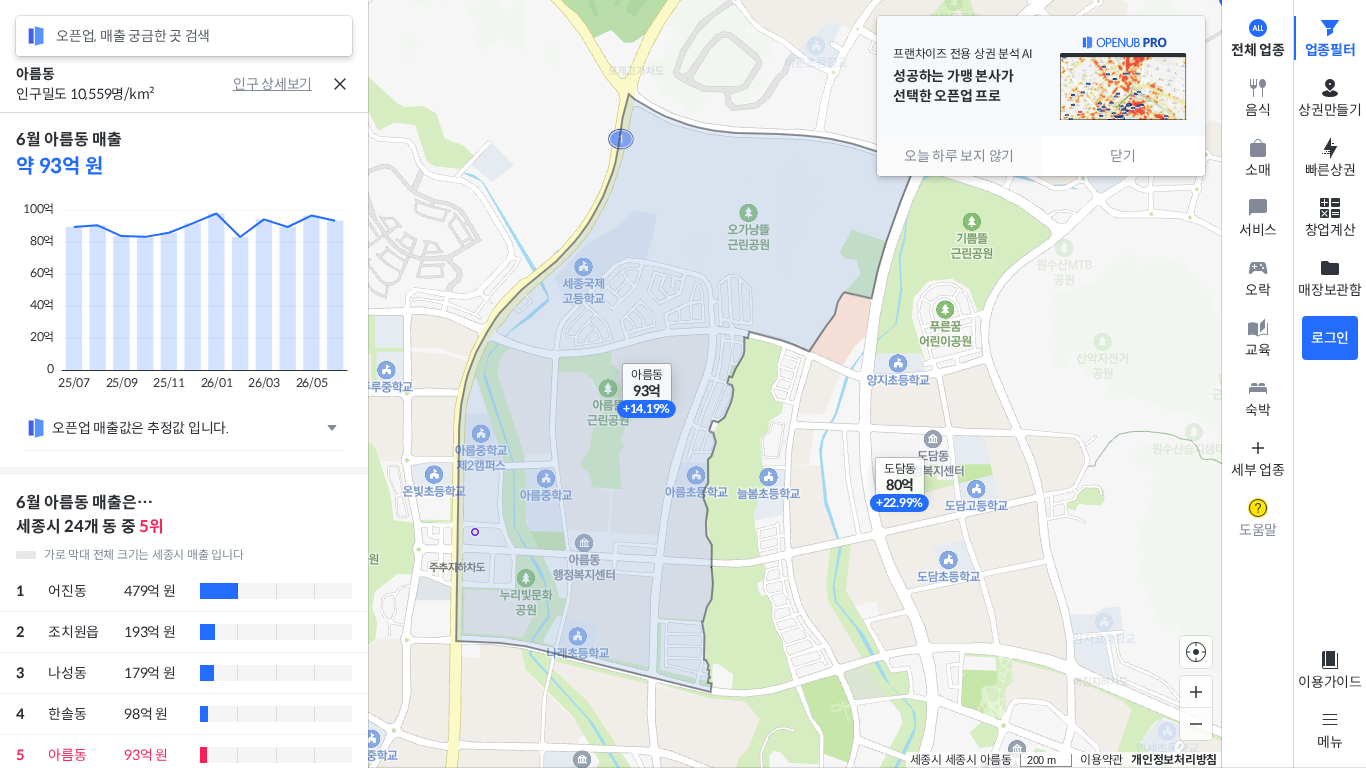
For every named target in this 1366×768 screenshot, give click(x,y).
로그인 (1330, 338)
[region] (184, 440)
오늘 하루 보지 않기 (959, 156)
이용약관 (1101, 759)
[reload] (36, 36)
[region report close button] (340, 84)
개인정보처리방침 (1174, 759)
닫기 (1123, 156)
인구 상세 (260, 84)
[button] (647, 384)
